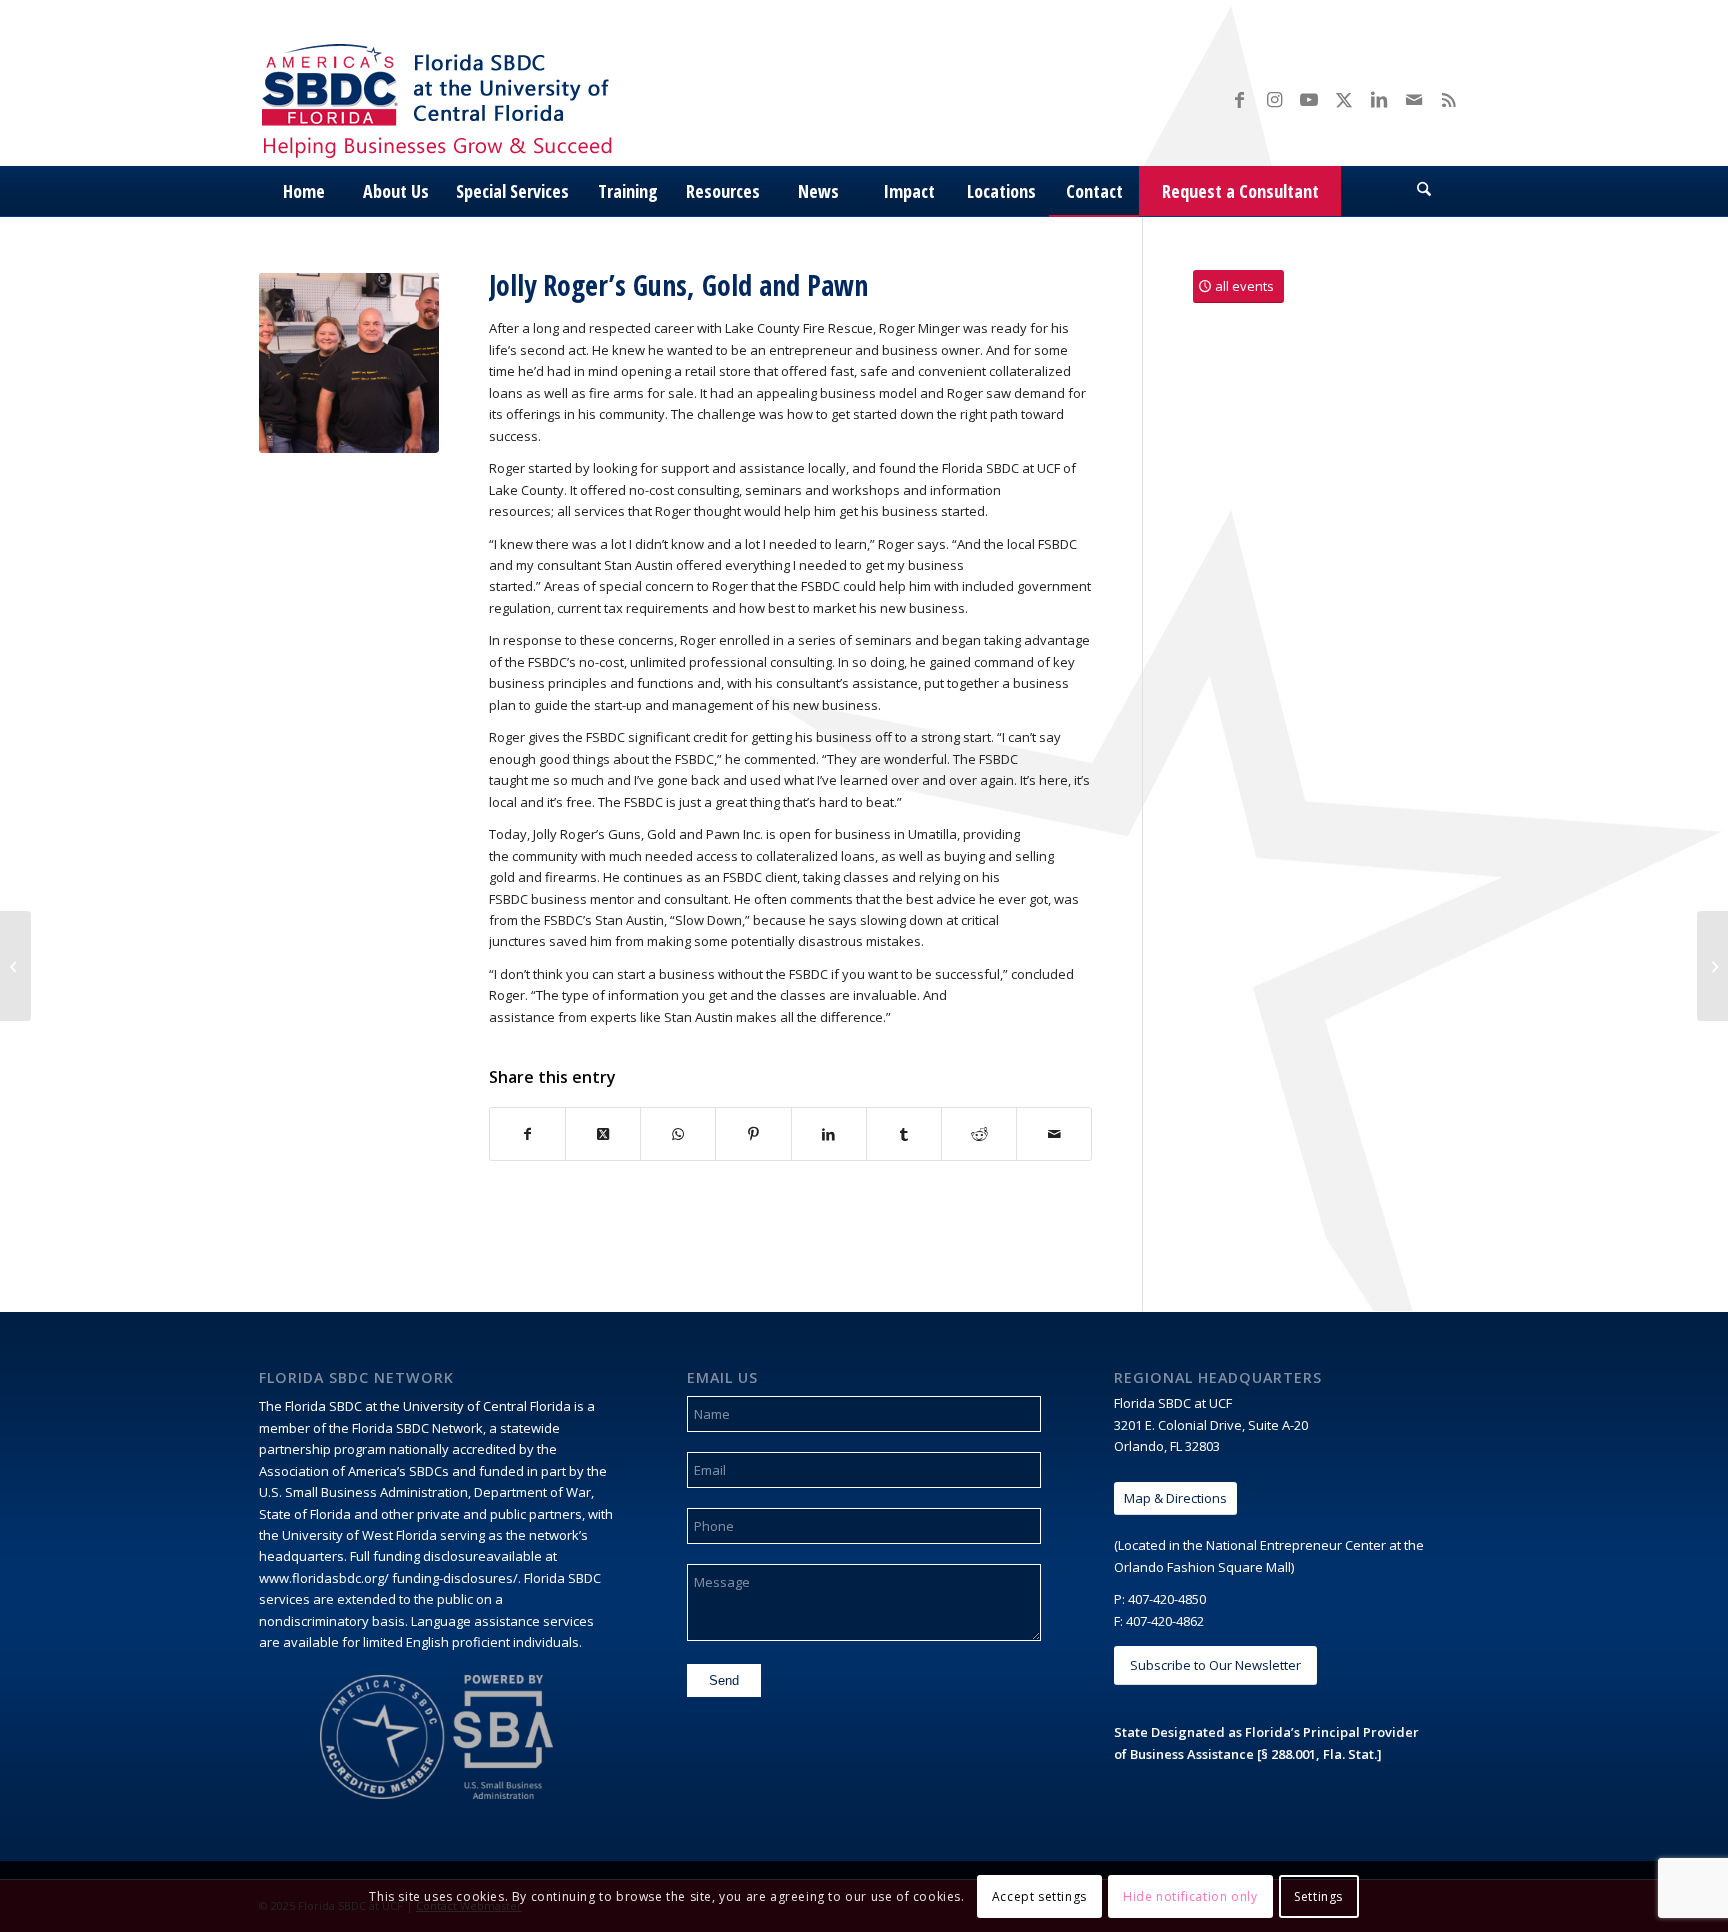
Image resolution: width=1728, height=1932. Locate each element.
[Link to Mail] (1414, 99)
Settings (1318, 1896)
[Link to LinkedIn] (1379, 99)
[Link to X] (1344, 99)
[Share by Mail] (1054, 1134)
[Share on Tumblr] (904, 1134)
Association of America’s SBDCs (354, 1471)
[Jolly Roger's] (349, 363)
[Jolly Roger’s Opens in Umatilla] (15, 966)
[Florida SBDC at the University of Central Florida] (442, 98)
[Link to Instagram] (1274, 99)
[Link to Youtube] (1309, 99)
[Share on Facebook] (527, 1134)
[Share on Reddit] (979, 1134)
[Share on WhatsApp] (678, 1134)
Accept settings (1039, 1896)
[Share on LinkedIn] (829, 1134)
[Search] (1424, 191)
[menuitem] (304, 191)
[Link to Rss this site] (1449, 99)
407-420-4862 (1165, 1621)
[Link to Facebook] (1239, 99)
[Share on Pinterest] (753, 1134)
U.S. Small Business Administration (363, 1492)
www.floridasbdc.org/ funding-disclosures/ (388, 1578)
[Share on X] (603, 1134)
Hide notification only (1190, 1896)
